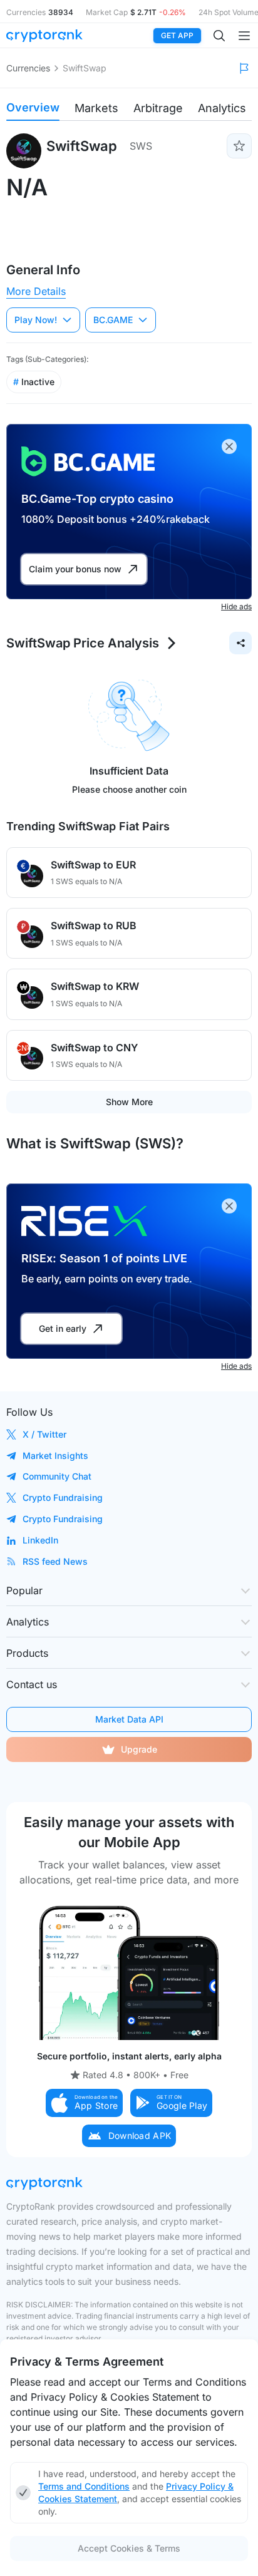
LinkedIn (40, 1540)
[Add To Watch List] (239, 146)
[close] (229, 446)
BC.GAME (113, 320)
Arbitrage (158, 108)
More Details (36, 291)
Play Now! (36, 320)
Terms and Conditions (84, 2486)
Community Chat (57, 1476)
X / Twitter (44, 1434)
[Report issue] (244, 68)
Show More (129, 1102)
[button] (85, 2103)
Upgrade (139, 1749)
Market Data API (129, 1719)
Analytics (222, 108)
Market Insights (55, 1455)
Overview (33, 107)
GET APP (177, 35)
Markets (96, 108)
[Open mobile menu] (244, 36)
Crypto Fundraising (63, 1497)
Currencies (28, 68)
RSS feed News (55, 1561)
